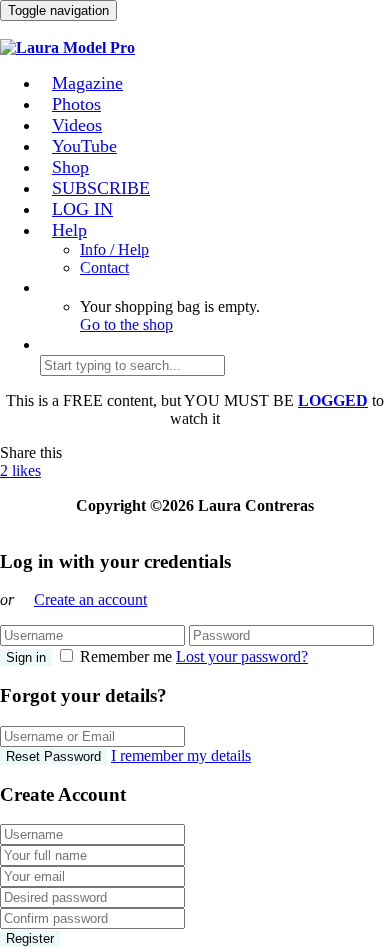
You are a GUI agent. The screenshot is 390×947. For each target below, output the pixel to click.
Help (69, 230)
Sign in (26, 657)
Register (30, 938)
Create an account (90, 599)
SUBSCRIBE (101, 188)
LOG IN (82, 209)
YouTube (84, 146)
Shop (70, 167)
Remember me (126, 656)
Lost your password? (242, 656)
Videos (77, 125)
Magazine (87, 83)
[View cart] (10, 29)
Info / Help (114, 249)
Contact (104, 267)
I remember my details (181, 755)
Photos (76, 104)
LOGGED (333, 400)
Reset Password (53, 756)
